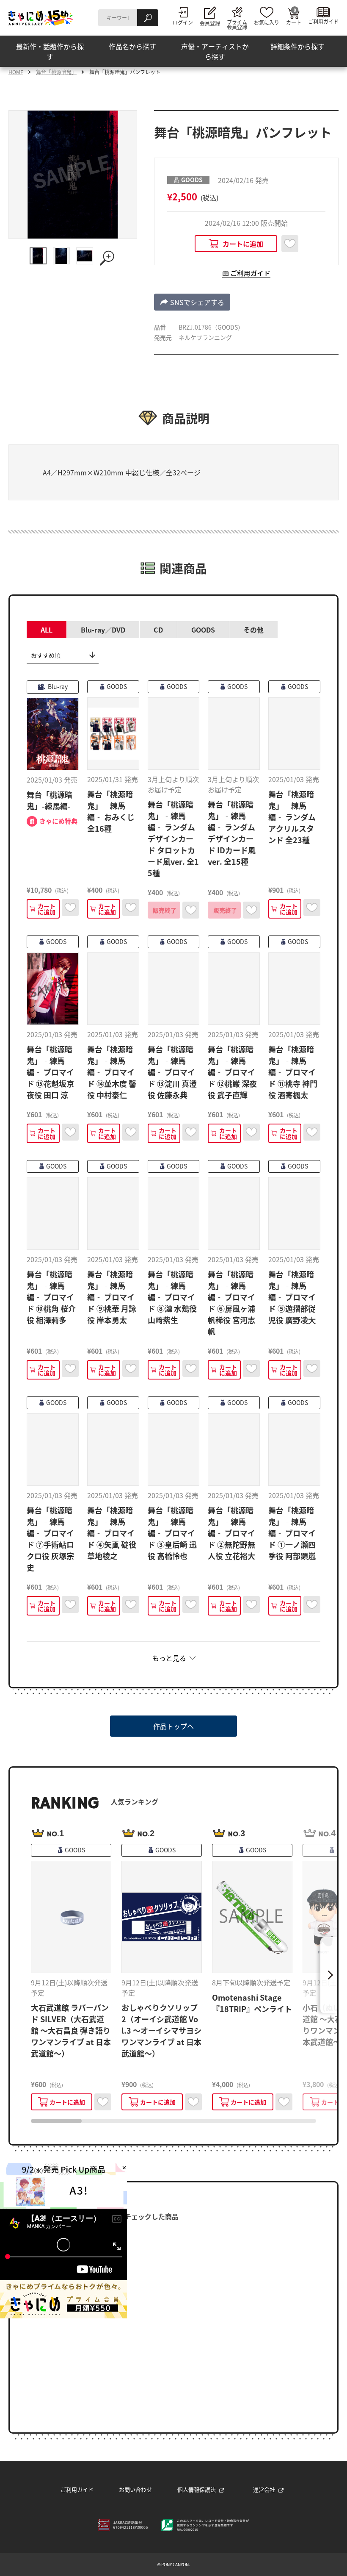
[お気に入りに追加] (290, 244)
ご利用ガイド (77, 2489)
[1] (38, 256)
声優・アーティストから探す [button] (215, 51)
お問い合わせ (135, 2489)
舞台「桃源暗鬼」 (56, 72)
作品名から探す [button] (132, 46)
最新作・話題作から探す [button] (50, 51)
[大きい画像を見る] (108, 258)
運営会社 (264, 2489)
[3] (85, 256)
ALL (47, 630)
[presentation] (56, 2121)
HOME (16, 72)
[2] (61, 256)
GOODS (203, 630)
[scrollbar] (173, 2121)
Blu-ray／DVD (103, 630)
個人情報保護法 (197, 2489)
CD (158, 630)
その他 (253, 630)
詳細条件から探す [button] (297, 46)
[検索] (148, 18)
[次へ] (329, 1975)
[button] (192, 302)
